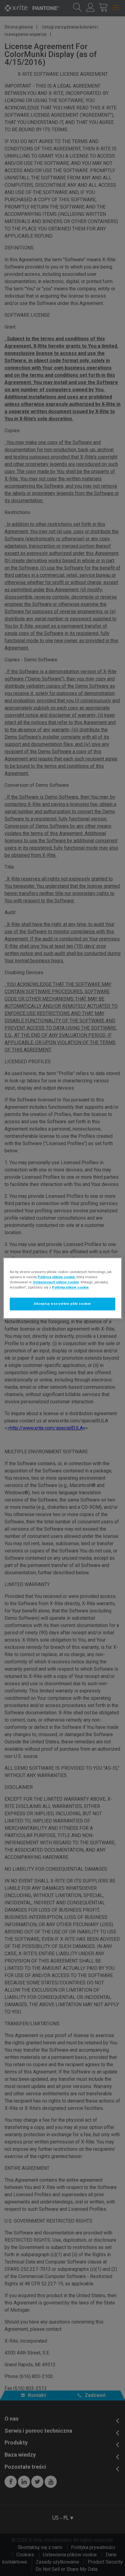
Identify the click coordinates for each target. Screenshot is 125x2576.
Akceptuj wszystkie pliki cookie (62, 1304)
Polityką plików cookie (70, 1287)
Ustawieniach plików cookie (56, 1282)
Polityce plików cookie (56, 1277)
